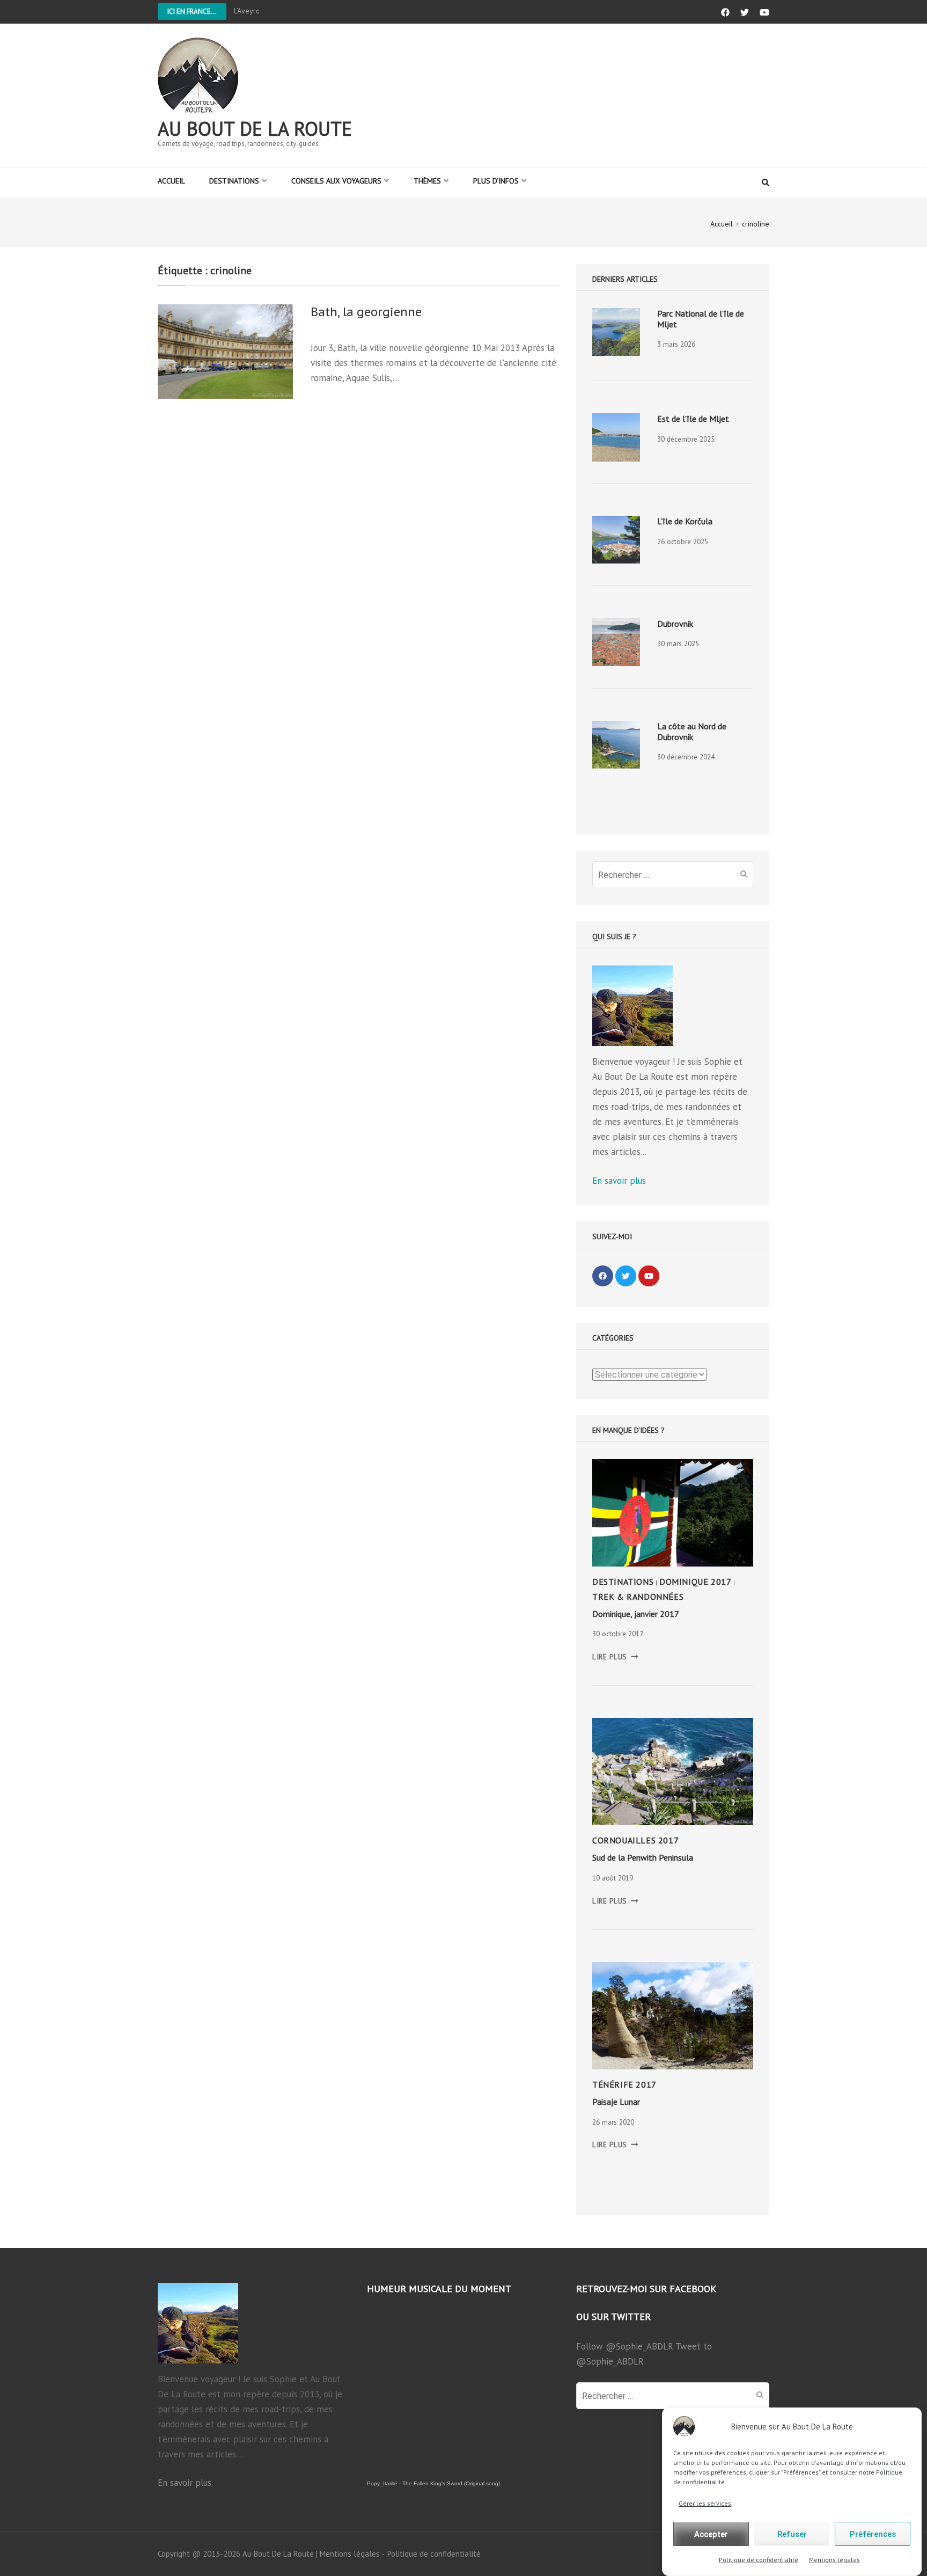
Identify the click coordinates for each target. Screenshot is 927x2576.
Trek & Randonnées (638, 1597)
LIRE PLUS (615, 1657)
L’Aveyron (249, 11)
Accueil (171, 181)
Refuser (792, 2534)
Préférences (873, 2534)
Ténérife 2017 (624, 2084)
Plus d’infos (496, 181)
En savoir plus (619, 1181)
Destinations (234, 181)
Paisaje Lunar (616, 2102)
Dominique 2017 (695, 1582)
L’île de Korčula (685, 521)
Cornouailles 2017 (635, 1840)
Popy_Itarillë (382, 2483)
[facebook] (603, 1276)
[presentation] (616, 332)
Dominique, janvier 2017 (636, 1614)
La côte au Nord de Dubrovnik (692, 731)
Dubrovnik (675, 624)
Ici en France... (192, 12)
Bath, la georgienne (366, 312)
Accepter (711, 2534)
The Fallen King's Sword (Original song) (451, 2483)
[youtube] (649, 1276)
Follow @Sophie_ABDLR (625, 2346)
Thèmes (427, 181)
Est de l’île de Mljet (693, 419)
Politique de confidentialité (759, 2560)
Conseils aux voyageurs (336, 181)
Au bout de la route (255, 129)
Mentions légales (834, 2560)
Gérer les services (705, 2503)
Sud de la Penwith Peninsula (643, 1857)
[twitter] (626, 1276)
